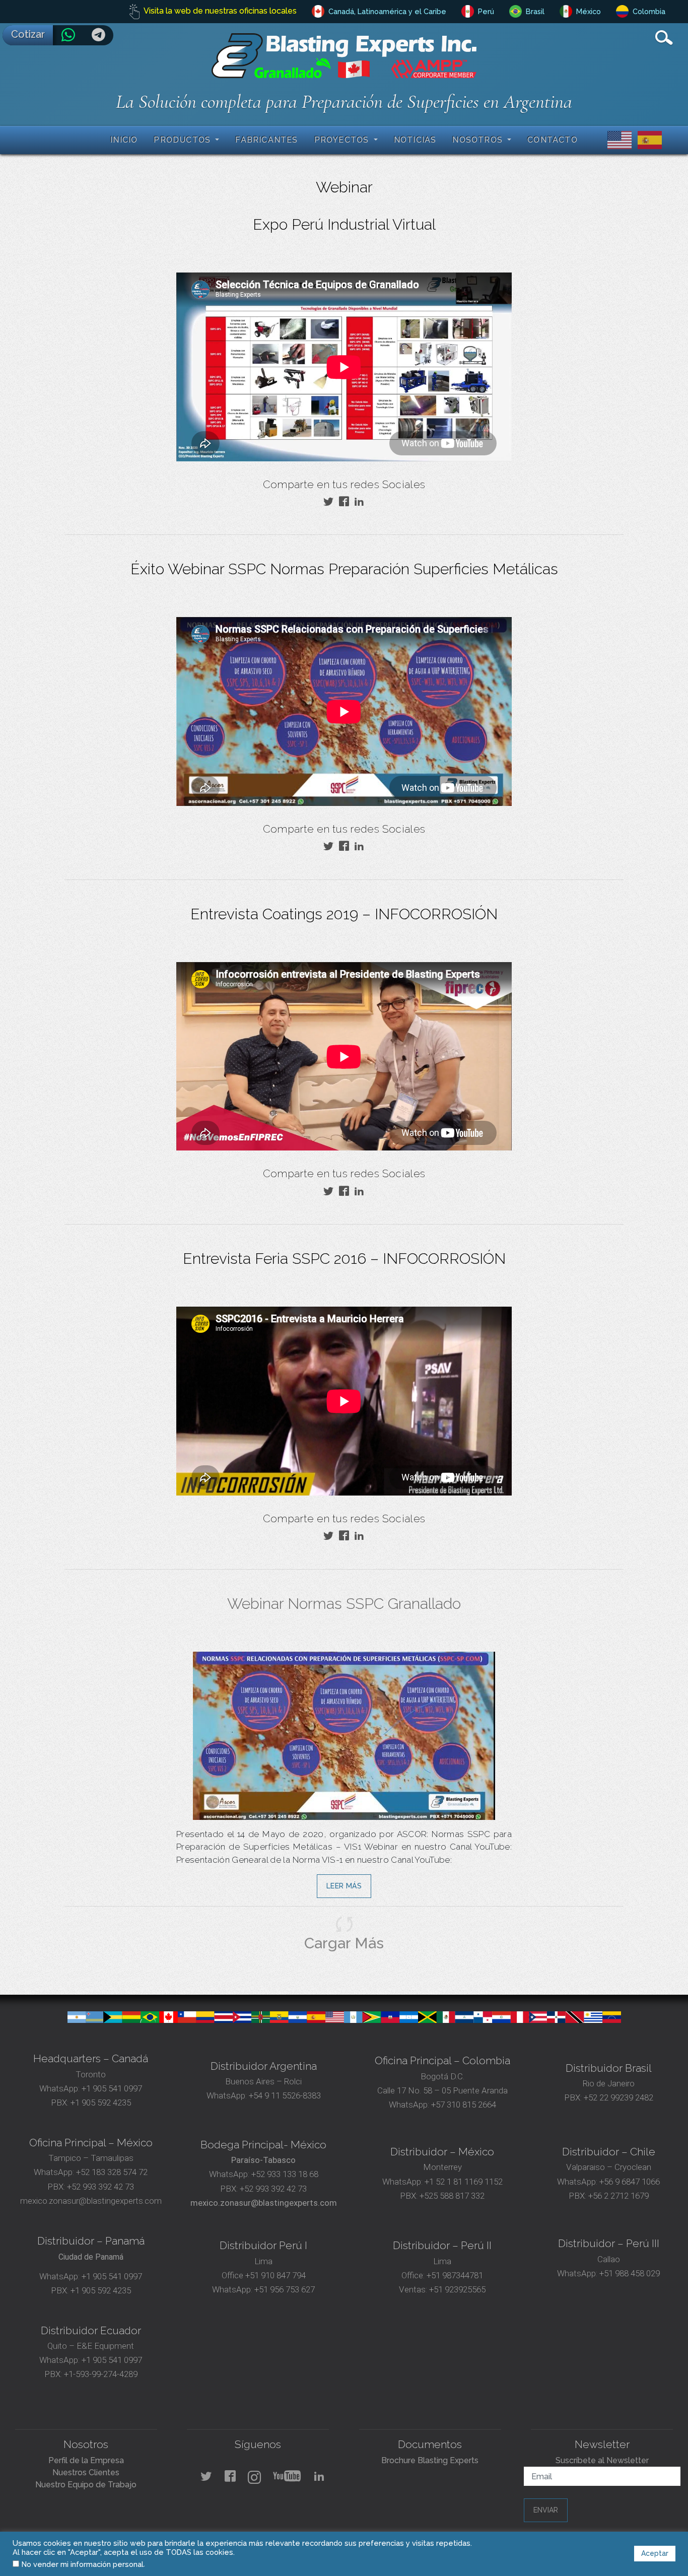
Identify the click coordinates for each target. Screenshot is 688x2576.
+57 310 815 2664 (463, 2105)
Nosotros (479, 140)
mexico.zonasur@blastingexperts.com (91, 2201)
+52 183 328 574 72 (112, 2172)
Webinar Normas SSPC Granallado (344, 1604)
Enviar (546, 2510)
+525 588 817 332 (452, 2196)
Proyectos (343, 140)
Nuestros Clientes (86, 2472)
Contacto (553, 140)
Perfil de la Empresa (86, 2460)
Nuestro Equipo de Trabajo (86, 2485)
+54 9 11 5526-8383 (285, 2095)
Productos (183, 140)
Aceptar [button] (655, 2553)
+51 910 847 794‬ (276, 2275)
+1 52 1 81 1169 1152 (463, 2182)
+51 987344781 (454, 2275)
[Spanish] (648, 139)
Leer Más (344, 1886)
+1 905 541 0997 (111, 2088)
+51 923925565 (457, 2289)
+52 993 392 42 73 (100, 2187)
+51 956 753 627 (285, 2289)
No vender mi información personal (83, 2564)
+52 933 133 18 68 (285, 2174)
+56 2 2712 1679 (618, 2196)
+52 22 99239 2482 (618, 2097)
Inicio (124, 140)
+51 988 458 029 (629, 2273)
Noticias (415, 140)
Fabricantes (266, 140)
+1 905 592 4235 (101, 2103)
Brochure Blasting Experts (430, 2460)
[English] (617, 139)
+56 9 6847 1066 (629, 2182)
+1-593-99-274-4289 (101, 2374)
